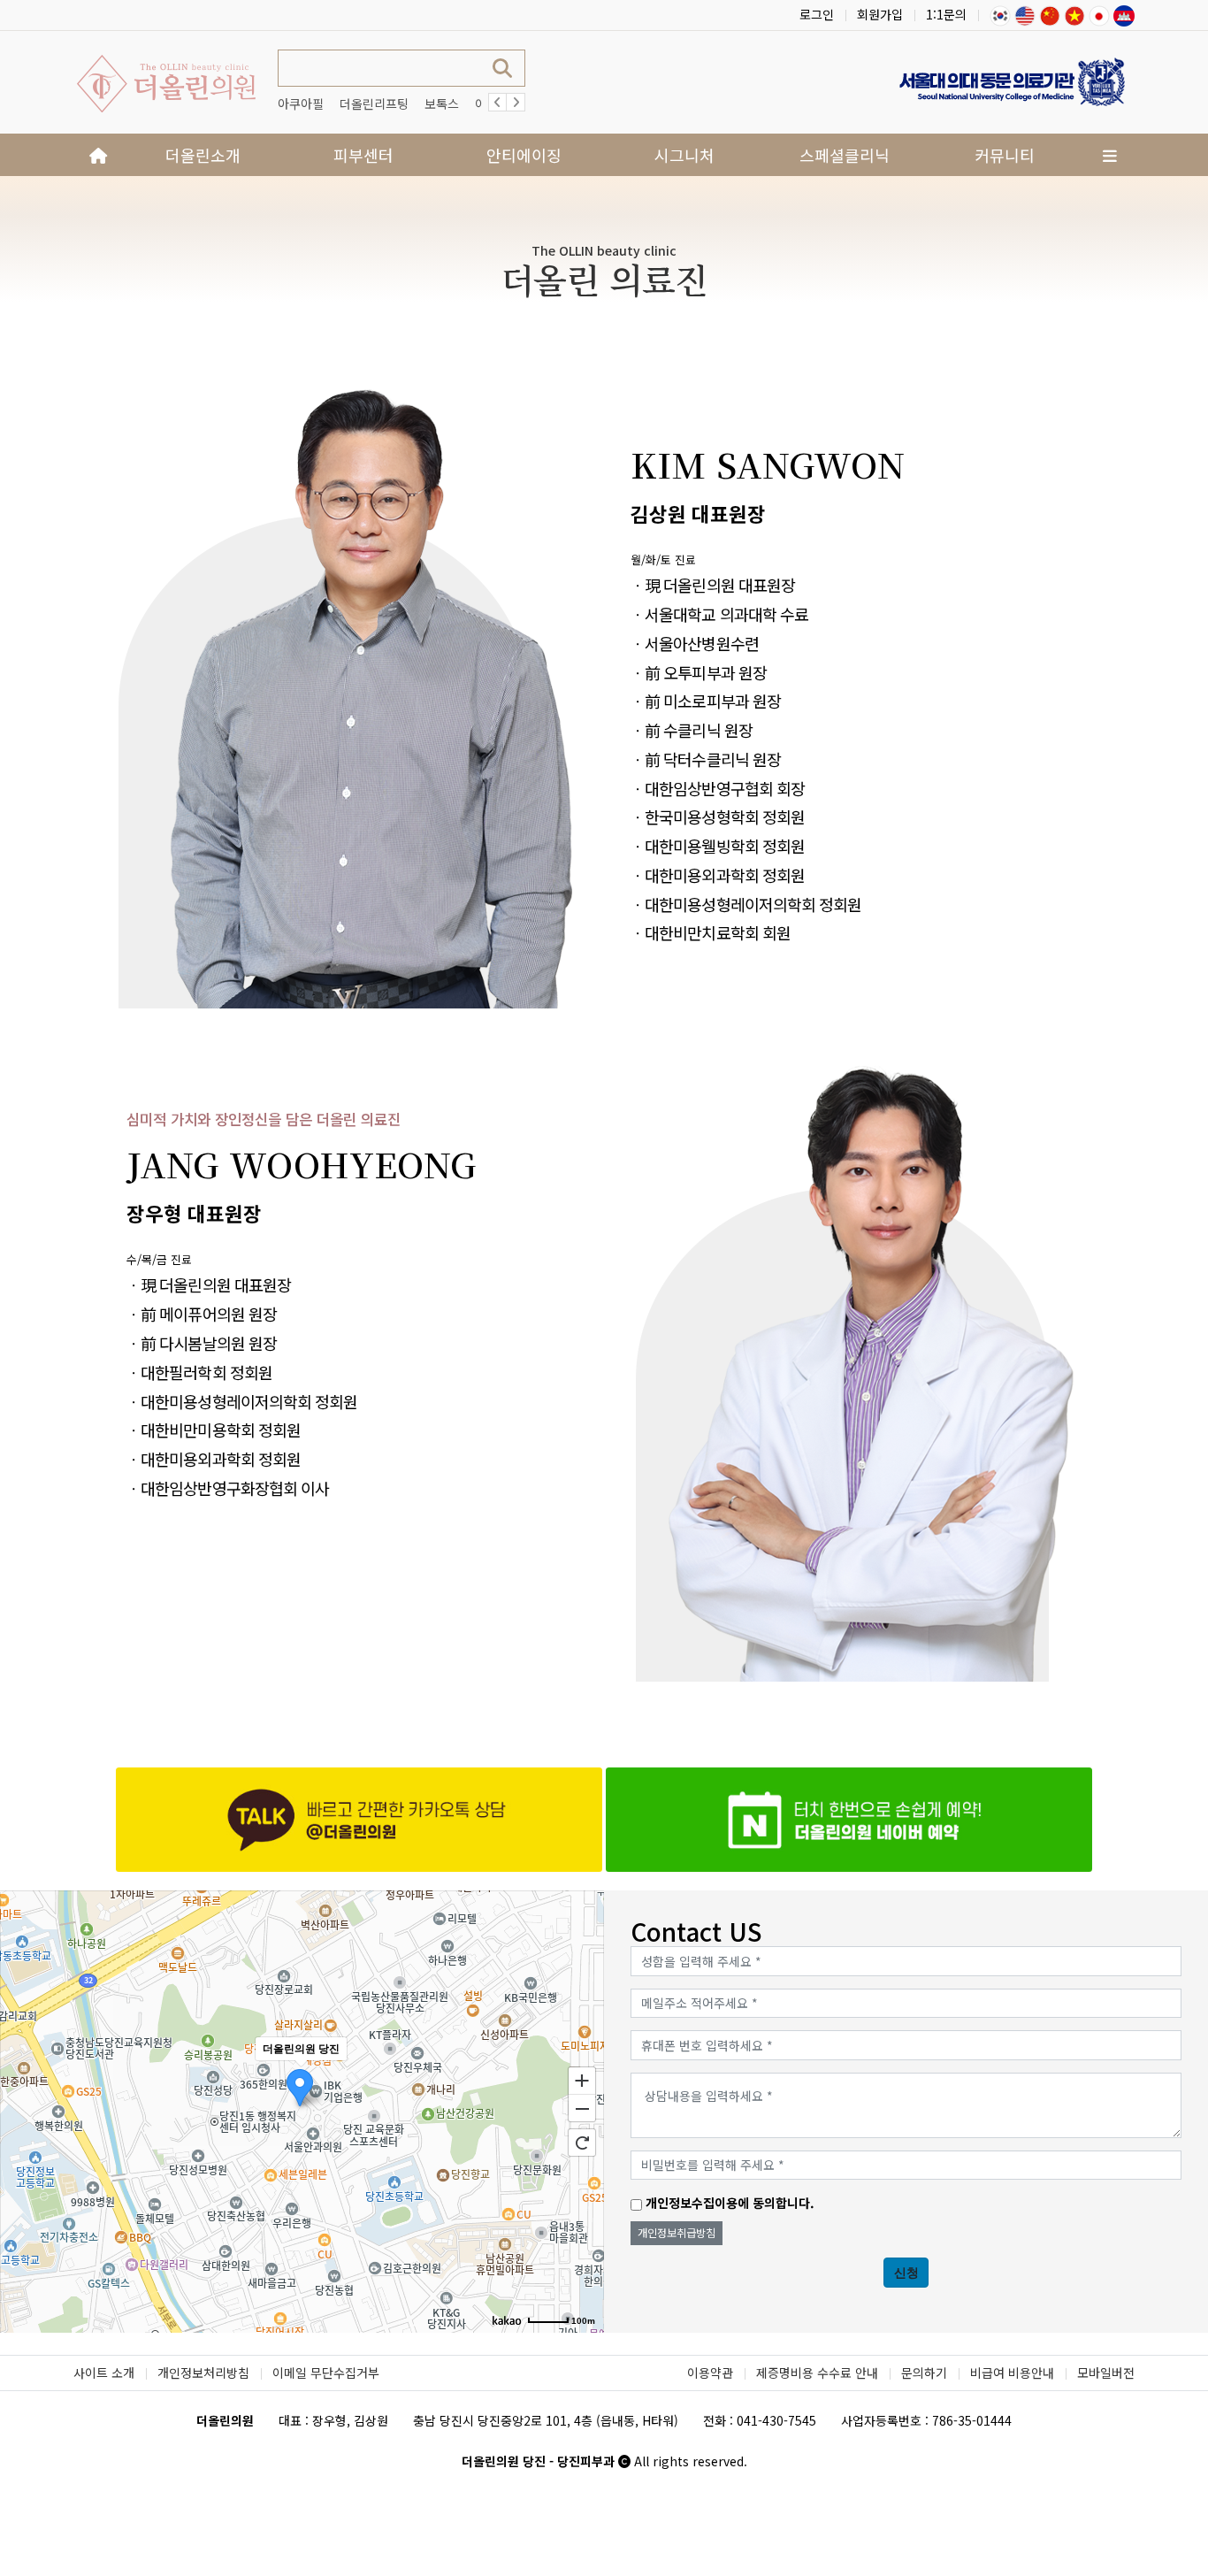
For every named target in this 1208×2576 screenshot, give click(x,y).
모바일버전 (1106, 2373)
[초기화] (582, 2143)
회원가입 (880, 14)
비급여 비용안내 (1012, 2373)
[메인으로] (98, 155)
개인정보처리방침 (203, 2373)
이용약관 (710, 2373)
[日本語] (1099, 14)
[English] (1025, 14)
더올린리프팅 (374, 103)
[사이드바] (1110, 155)
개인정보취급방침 (677, 2233)
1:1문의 (946, 14)
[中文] (1050, 14)
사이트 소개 (104, 2373)
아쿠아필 (301, 103)
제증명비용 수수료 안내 (817, 2373)
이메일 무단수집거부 (326, 2373)
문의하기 (924, 2373)
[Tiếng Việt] (1074, 14)
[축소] (582, 2109)
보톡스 (442, 103)
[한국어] (1000, 14)
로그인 (817, 14)
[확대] (582, 2080)
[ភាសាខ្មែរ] (1124, 14)
